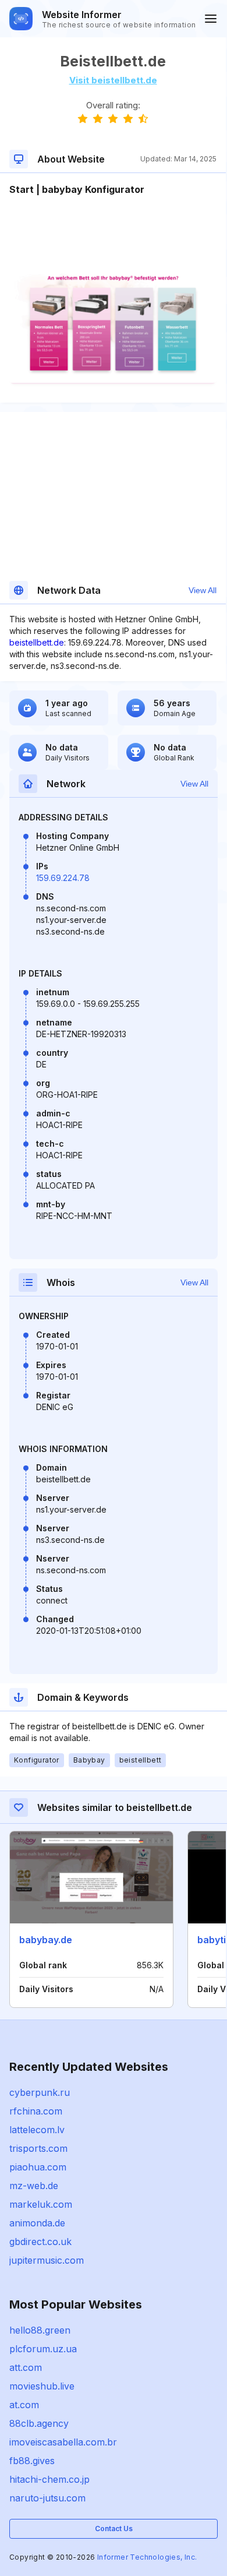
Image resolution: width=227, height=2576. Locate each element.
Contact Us (114, 2529)
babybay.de (46, 1940)
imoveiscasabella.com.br (63, 2442)
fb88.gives (32, 2461)
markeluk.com (41, 2204)
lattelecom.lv (37, 2130)
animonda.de (37, 2223)
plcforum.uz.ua (43, 2349)
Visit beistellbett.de (113, 80)
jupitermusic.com (47, 2260)
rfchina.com (36, 2111)
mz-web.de (34, 2186)
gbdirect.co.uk (40, 2242)
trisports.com (38, 2148)
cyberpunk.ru (40, 2092)
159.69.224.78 (63, 878)
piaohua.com (38, 2167)
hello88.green (40, 2330)
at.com (24, 2405)
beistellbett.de (37, 642)
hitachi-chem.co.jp (49, 2479)
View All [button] (203, 590)
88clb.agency (39, 2423)
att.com (26, 2367)
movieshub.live (42, 2386)
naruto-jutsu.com (47, 2498)
